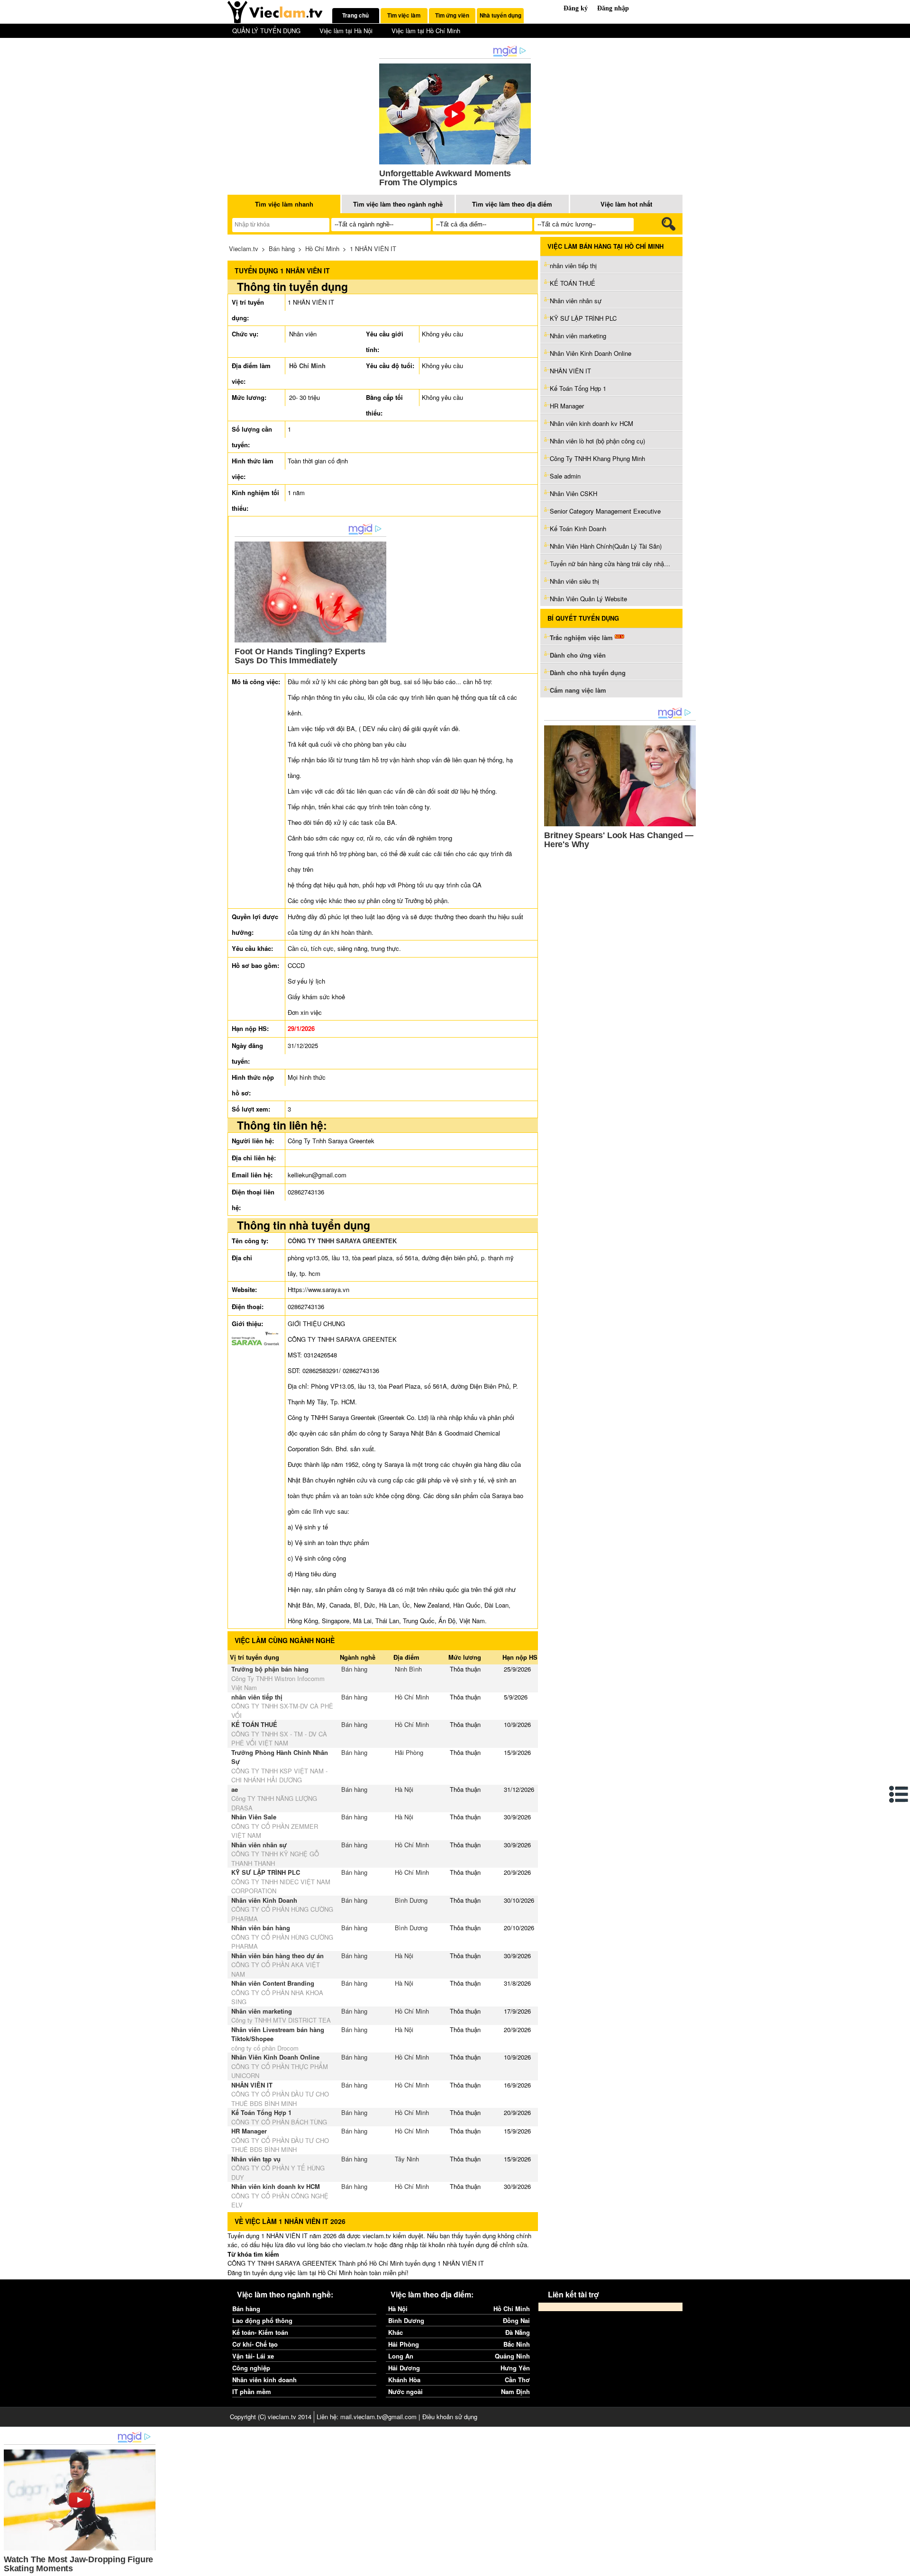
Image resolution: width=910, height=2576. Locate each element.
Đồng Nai (516, 2320)
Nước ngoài (405, 2391)
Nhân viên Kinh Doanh (264, 1900)
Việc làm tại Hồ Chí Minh (426, 31)
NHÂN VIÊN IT (252, 2085)
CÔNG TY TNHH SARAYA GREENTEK (342, 1241)
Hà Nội (404, 1789)
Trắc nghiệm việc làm (582, 637)
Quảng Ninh (512, 2356)
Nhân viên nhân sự (259, 1845)
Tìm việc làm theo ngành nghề (398, 204)
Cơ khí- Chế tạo (255, 2344)
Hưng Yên (515, 2368)
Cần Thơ (517, 2380)
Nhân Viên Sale (254, 1817)
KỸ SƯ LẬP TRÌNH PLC (266, 1872)
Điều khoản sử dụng (450, 2417)
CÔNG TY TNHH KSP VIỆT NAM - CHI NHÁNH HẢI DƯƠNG (279, 1776)
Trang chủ (355, 15)
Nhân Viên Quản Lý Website (588, 599)
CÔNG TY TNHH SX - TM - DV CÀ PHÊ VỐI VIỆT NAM (279, 1739)
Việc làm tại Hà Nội (346, 31)
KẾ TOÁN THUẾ (254, 1724)
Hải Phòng (409, 1752)
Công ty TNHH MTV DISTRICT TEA (281, 2020)
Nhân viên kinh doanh (264, 2380)
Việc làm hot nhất (626, 204)
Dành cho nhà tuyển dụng (588, 673)
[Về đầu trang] (901, 2567)
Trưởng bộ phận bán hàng (270, 1669)
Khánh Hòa (404, 2380)
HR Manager (249, 2131)
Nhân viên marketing (262, 2011)
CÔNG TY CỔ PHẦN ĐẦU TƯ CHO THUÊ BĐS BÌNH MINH (280, 2099)
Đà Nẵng (518, 2332)
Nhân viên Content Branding (273, 1983)
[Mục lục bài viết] (899, 1794)
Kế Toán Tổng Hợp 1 (261, 2112)
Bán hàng (282, 249)
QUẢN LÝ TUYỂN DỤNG (266, 31)
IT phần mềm (252, 2391)
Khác (396, 2332)
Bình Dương (411, 1900)
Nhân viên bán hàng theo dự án (278, 1956)
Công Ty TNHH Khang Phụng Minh (597, 458)
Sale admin (565, 476)
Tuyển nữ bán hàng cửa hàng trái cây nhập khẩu (611, 564)
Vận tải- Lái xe (253, 2356)
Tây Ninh (407, 2159)
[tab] (356, 16)
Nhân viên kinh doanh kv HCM (276, 2186)
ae (235, 1789)
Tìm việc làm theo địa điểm (512, 204)
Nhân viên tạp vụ (256, 2159)
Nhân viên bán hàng (261, 1928)
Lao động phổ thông (262, 2320)
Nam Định (515, 2391)
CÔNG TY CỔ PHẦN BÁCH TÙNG (279, 2122)
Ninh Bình (408, 1669)
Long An (401, 2356)
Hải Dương (404, 2368)
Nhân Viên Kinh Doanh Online (275, 2057)
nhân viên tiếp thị (257, 1697)
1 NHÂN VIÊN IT (373, 249)
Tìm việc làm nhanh (284, 204)
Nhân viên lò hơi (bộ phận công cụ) (597, 441)
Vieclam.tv (244, 249)
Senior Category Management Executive (605, 511)
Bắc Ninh (517, 2344)
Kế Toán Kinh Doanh (578, 529)
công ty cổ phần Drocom (265, 2048)
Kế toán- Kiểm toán (260, 2332)
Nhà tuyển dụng (500, 15)
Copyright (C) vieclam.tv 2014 (271, 2417)
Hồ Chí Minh (322, 249)
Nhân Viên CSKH (573, 493)
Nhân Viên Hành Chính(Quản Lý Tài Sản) (606, 546)
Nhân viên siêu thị (574, 581)
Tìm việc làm (404, 15)
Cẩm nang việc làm (578, 690)
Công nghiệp (251, 2368)
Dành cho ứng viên (578, 655)
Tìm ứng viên (452, 15)
